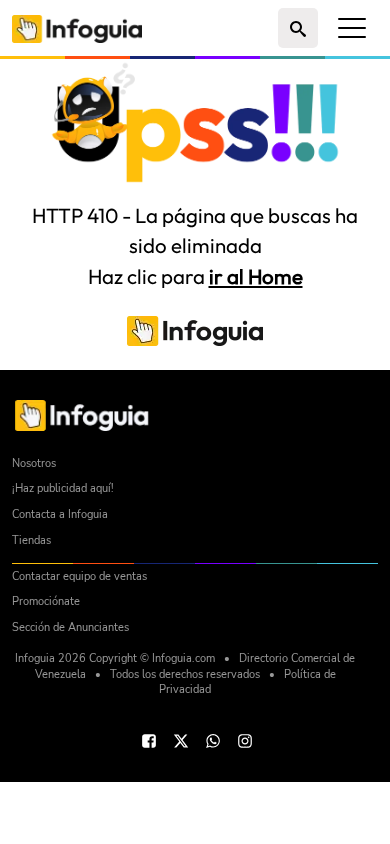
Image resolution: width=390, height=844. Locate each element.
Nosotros (34, 463)
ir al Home (256, 276)
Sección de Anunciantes (70, 627)
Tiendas (31, 540)
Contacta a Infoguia (60, 514)
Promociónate (46, 601)
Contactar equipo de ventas (79, 576)
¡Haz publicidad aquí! (63, 488)
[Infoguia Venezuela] (77, 27)
